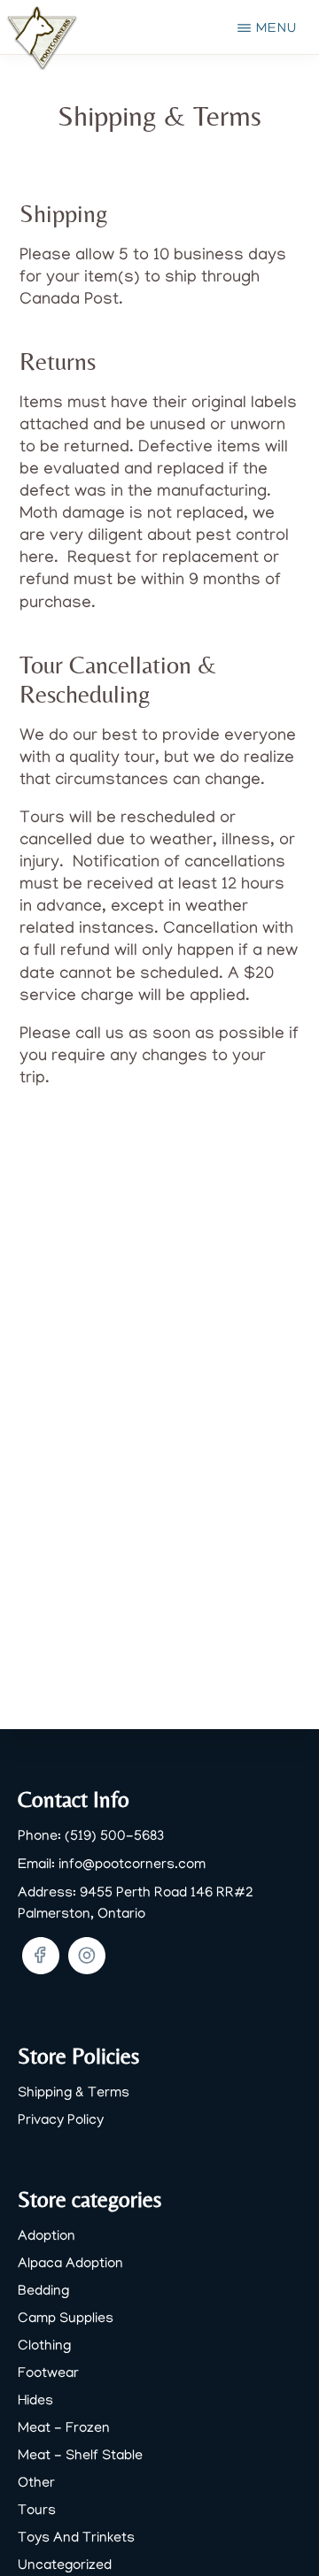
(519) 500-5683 (114, 1837)
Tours (37, 2511)
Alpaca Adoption (70, 2265)
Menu (276, 29)
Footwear (48, 2374)
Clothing (44, 2347)
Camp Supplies (66, 2319)
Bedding (43, 2292)
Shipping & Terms (74, 2094)
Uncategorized (65, 2566)
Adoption (47, 2237)
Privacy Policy (61, 2121)
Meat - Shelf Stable (80, 2457)
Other (36, 2484)
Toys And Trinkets (76, 2539)
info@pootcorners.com (132, 1865)
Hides (35, 2402)
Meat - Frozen (64, 2429)
